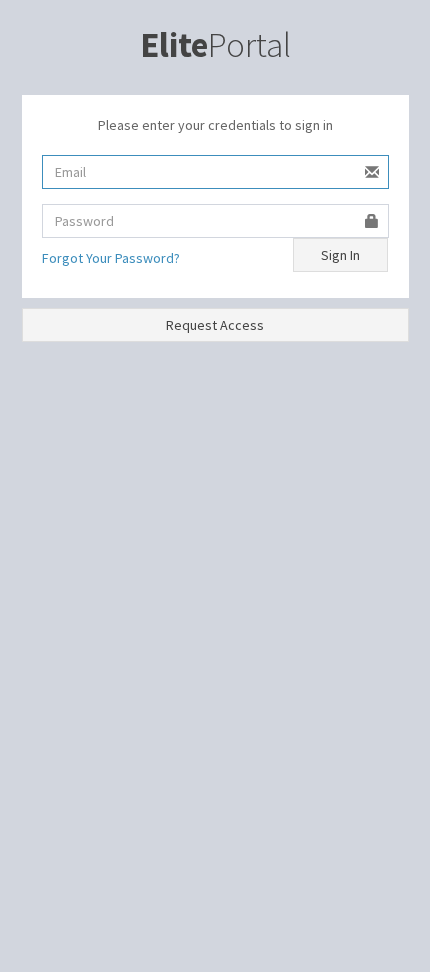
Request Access (215, 325)
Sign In (340, 255)
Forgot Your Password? (111, 258)
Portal (215, 45)
